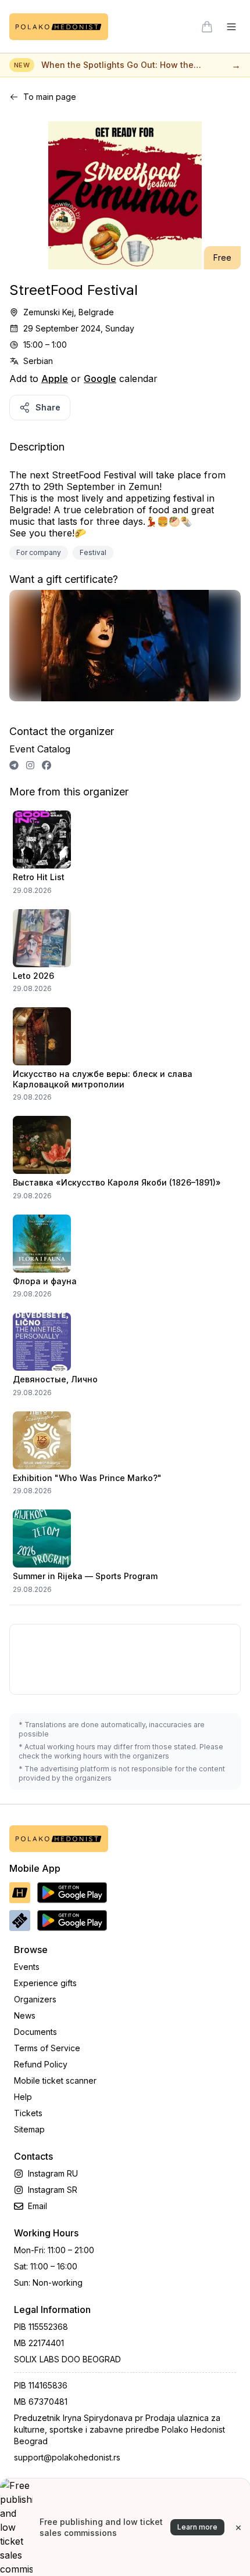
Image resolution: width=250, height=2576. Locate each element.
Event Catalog (40, 749)
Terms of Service (47, 2048)
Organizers (35, 1999)
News (25, 2015)
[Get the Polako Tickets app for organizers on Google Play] (72, 1921)
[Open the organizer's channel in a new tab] (14, 765)
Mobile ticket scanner (55, 2080)
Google (100, 379)
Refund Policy (41, 2064)
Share (48, 407)
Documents (35, 2032)
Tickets (28, 2113)
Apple (55, 379)
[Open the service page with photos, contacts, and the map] (125, 651)
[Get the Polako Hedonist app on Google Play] (72, 1893)
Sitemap (29, 2129)
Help (23, 2097)
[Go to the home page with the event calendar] (59, 27)
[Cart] (207, 27)
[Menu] (231, 27)
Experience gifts (45, 1983)
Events (27, 1967)
